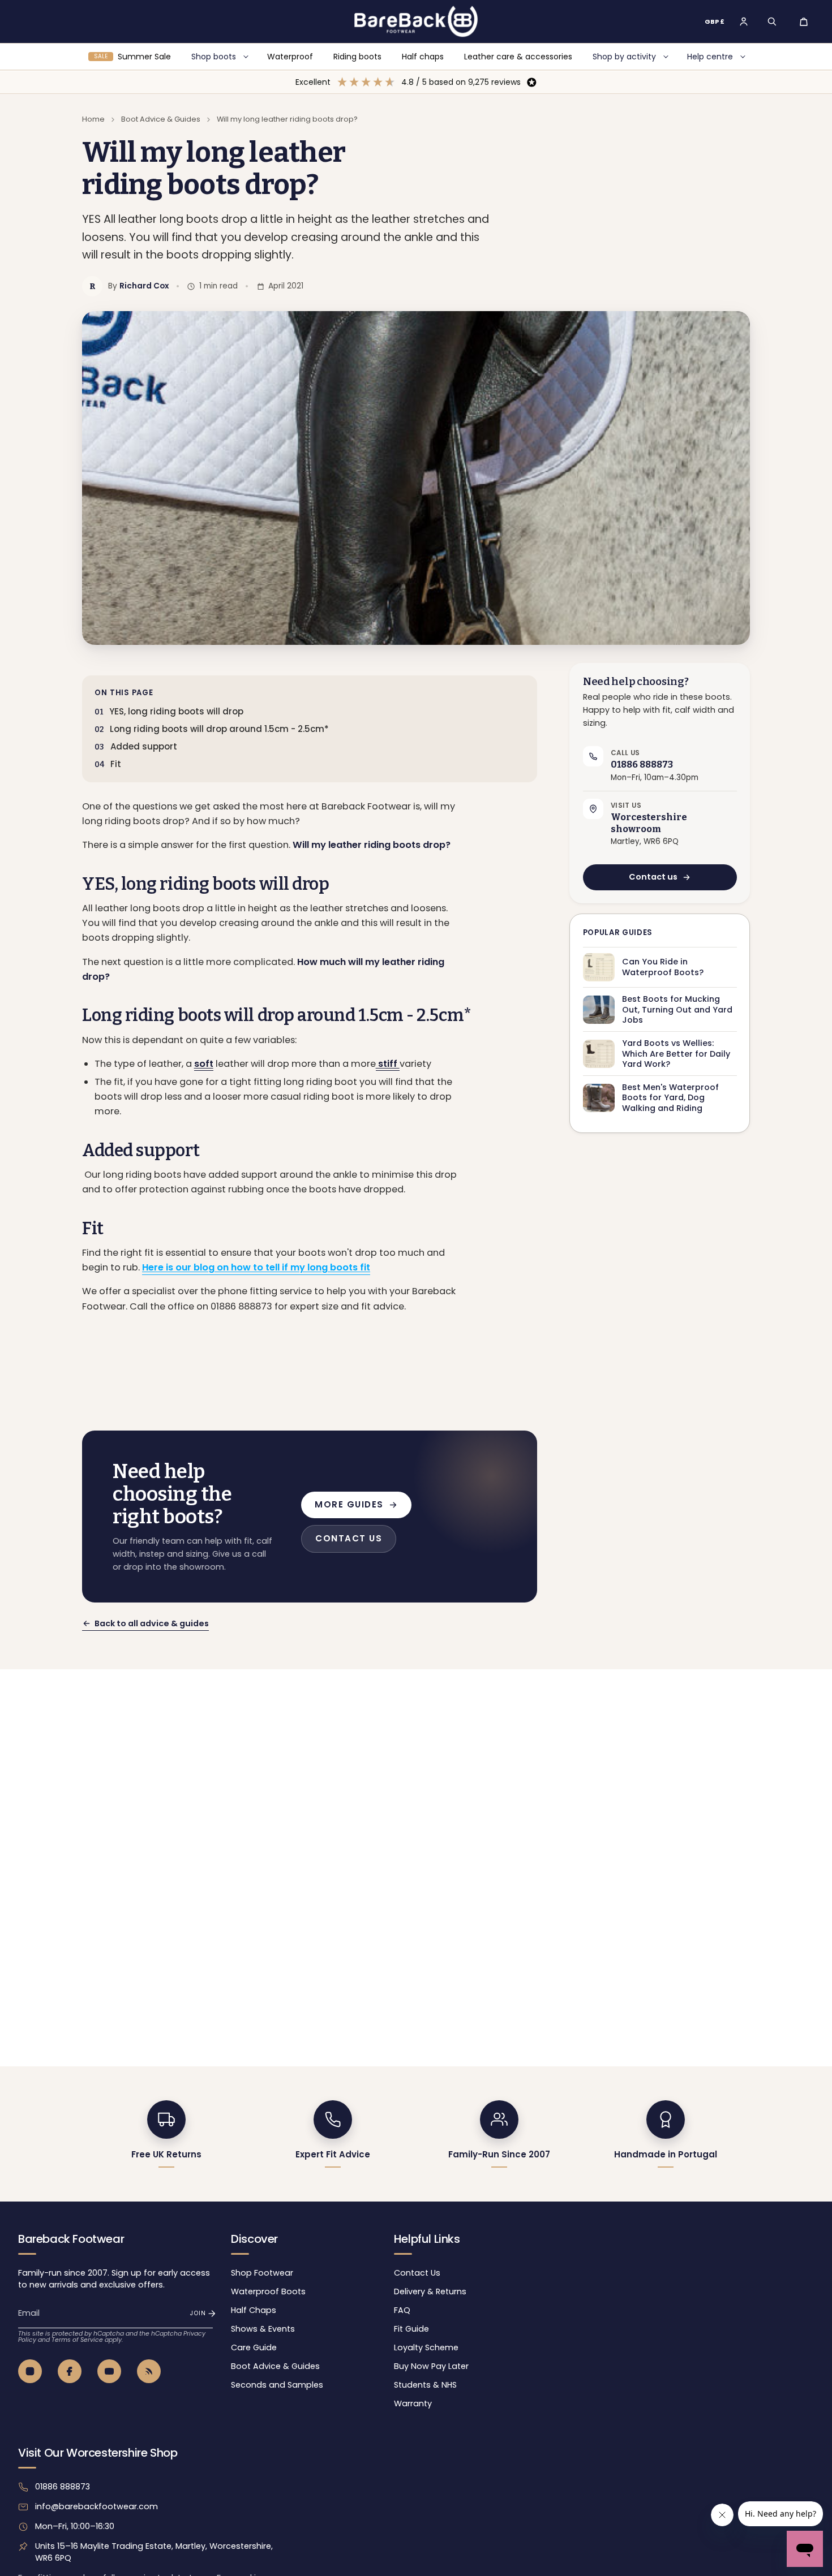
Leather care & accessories (518, 57)
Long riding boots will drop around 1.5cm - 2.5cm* (219, 729)
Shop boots (214, 57)
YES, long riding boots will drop (176, 711)
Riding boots (357, 57)
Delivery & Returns (430, 2291)
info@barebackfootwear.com (97, 2506)
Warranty (413, 2403)
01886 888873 (63, 2487)
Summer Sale (132, 57)
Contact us (653, 877)
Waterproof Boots (268, 2291)
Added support (145, 746)
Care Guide (254, 2347)
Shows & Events (263, 2329)
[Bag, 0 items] (804, 21)
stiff (388, 1064)
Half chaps (423, 57)
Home (93, 119)
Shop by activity (624, 57)
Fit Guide (411, 2329)
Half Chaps (254, 2310)
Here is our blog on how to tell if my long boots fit (256, 1267)
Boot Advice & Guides (161, 119)
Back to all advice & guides (152, 1623)
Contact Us (417, 2273)
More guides (349, 1504)
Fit (116, 764)
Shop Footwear (262, 2273)
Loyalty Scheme (426, 2347)
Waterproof (290, 57)
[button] (772, 21)
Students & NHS (425, 2385)
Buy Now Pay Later (431, 2366)
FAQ (402, 2310)
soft (204, 1064)
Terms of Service (77, 2340)
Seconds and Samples (277, 2385)
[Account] (744, 21)
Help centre (710, 57)
